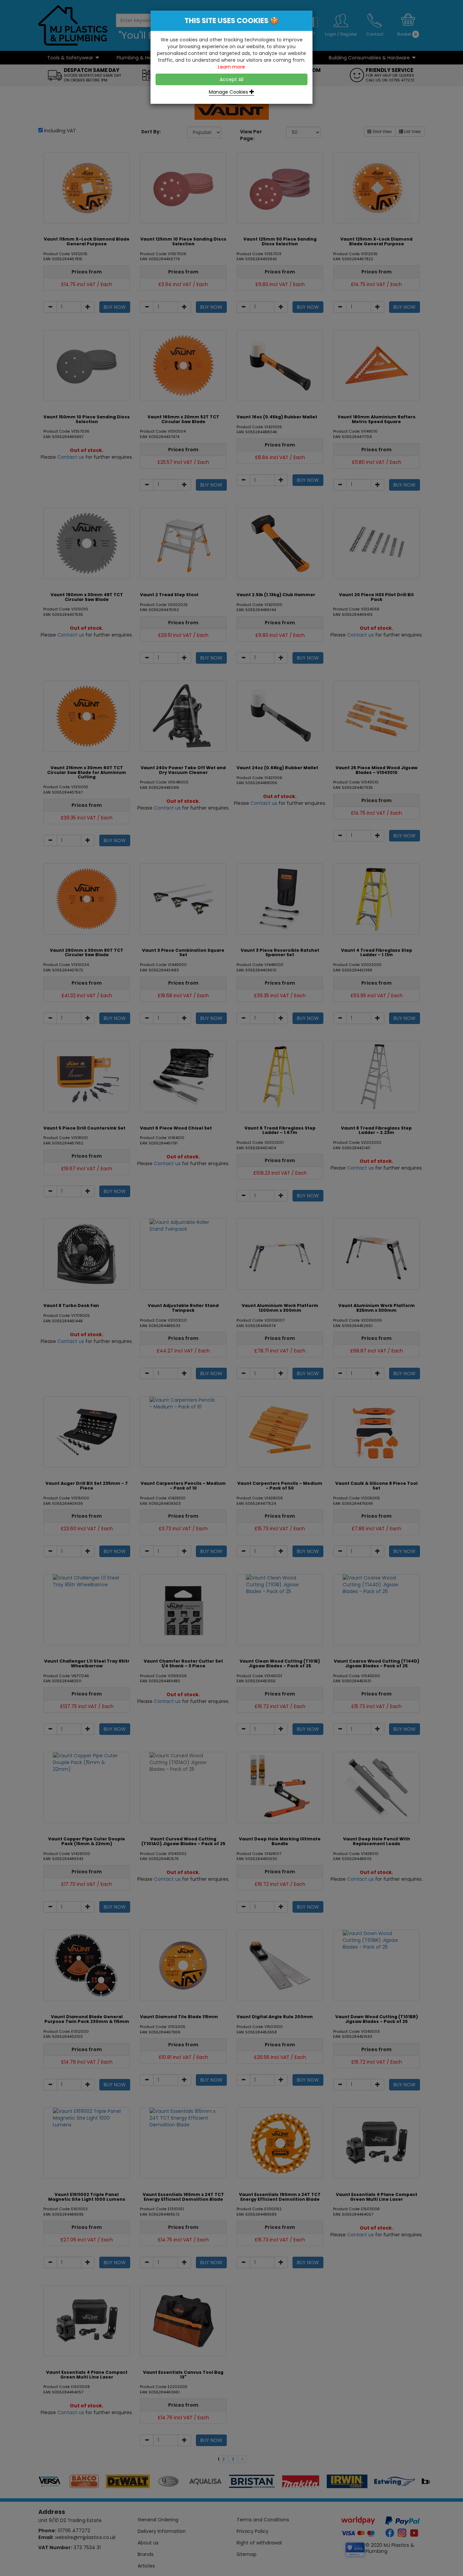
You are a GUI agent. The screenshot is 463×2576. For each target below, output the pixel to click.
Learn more (231, 67)
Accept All (231, 79)
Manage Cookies (229, 92)
